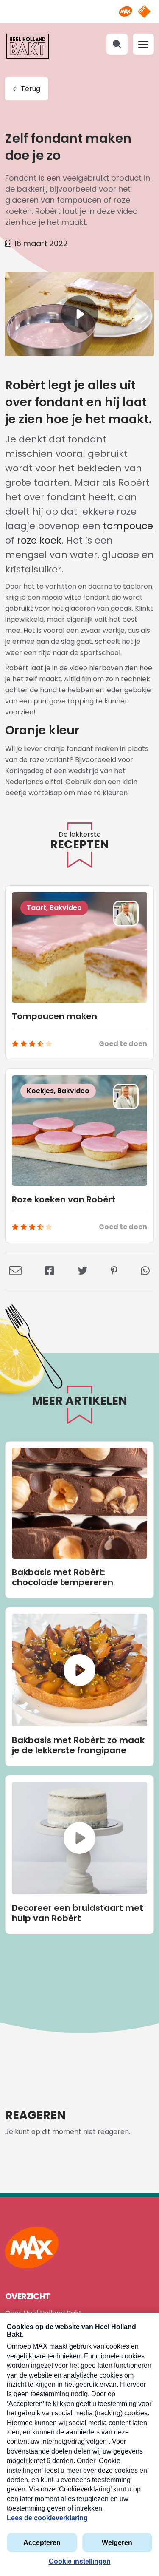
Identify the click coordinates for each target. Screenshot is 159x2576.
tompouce (128, 526)
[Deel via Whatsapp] (145, 1270)
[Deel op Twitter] (82, 1270)
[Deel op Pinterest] (114, 1270)
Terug (31, 89)
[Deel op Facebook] (50, 1270)
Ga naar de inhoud (79, 7)
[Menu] (143, 44)
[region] (79, 314)
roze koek (39, 540)
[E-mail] (15, 1270)
